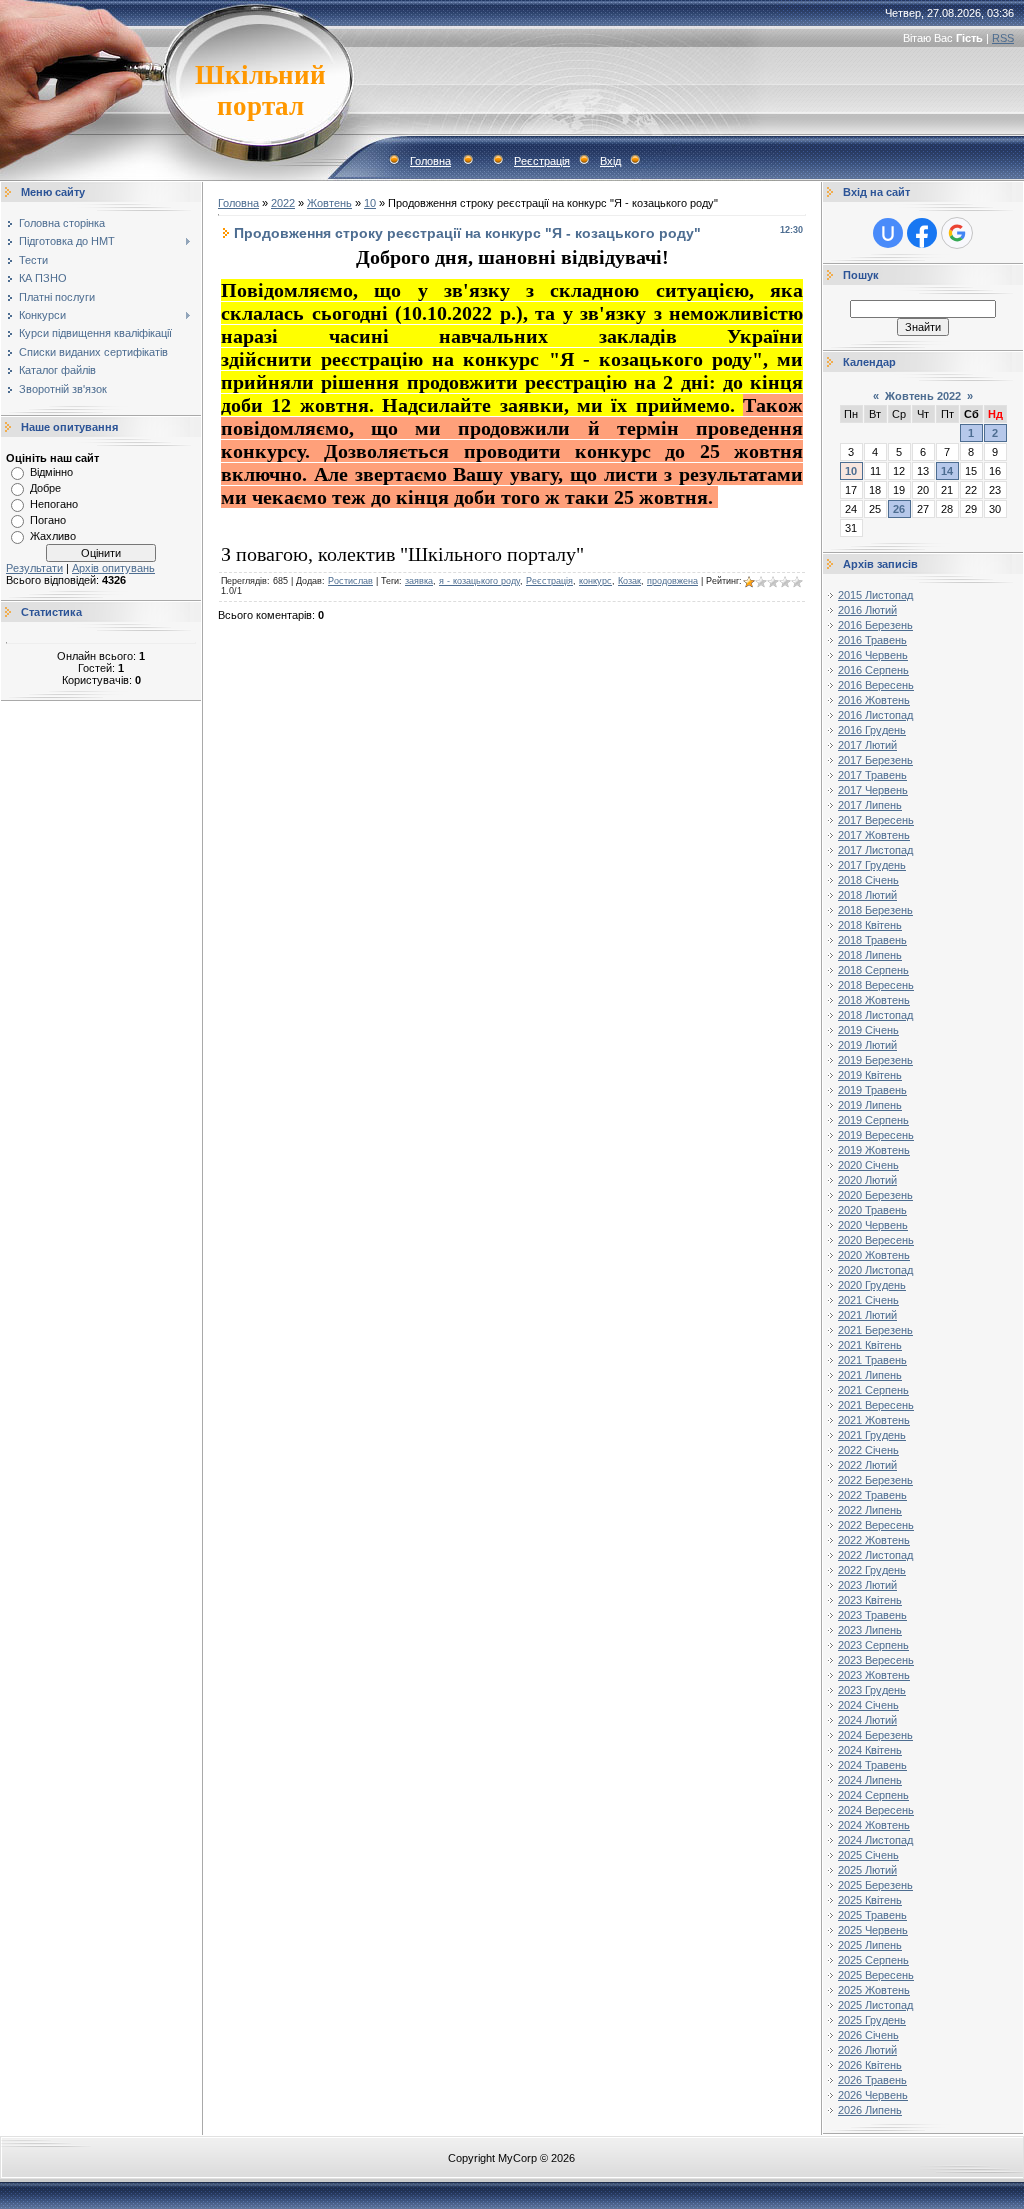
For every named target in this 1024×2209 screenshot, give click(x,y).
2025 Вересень (876, 1975)
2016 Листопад (875, 715)
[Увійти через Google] (957, 233)
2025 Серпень (873, 1960)
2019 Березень (875, 1060)
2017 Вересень (876, 820)
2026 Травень (872, 2080)
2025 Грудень (872, 2020)
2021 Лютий (867, 1315)
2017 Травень (872, 775)
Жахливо (53, 536)
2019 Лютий (867, 1045)
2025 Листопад (875, 2005)
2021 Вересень (876, 1405)
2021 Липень (870, 1375)
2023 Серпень (873, 1645)
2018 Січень (868, 880)
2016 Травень (872, 640)
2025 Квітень (870, 1900)
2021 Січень (868, 1300)
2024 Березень (875, 1735)
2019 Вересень (876, 1135)
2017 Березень (875, 760)
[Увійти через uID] (888, 233)
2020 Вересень (876, 1240)
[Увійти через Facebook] (922, 233)
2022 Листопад (875, 1555)
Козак (629, 581)
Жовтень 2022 (923, 396)
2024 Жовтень (874, 1825)
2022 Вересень (876, 1525)
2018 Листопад (875, 1015)
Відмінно (51, 472)
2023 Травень (872, 1615)
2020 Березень (875, 1195)
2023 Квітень (870, 1600)
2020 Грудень (872, 1285)
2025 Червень (873, 1930)
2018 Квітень (870, 925)
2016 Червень (873, 655)
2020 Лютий (867, 1180)
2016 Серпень (873, 670)
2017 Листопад (875, 850)
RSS (1003, 38)
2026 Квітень (870, 2065)
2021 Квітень (870, 1345)
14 (947, 471)
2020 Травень (872, 1210)
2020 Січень (868, 1165)
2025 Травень (872, 1915)
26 (899, 509)
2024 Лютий (867, 1720)
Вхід (610, 161)
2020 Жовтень (874, 1255)
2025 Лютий (867, 1870)
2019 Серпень (873, 1120)
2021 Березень (875, 1330)
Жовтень (329, 203)
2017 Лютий (867, 745)
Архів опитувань (113, 568)
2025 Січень (868, 1855)
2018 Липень (870, 955)
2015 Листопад (875, 595)
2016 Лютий (867, 610)
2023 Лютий (867, 1585)
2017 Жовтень (874, 835)
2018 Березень (875, 910)
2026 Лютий (867, 2050)
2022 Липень (870, 1510)
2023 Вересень (876, 1660)
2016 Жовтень (874, 700)
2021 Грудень (872, 1435)
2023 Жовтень (874, 1675)
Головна (430, 161)
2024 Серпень (873, 1795)
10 (370, 203)
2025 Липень (870, 1945)
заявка (419, 581)
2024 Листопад (875, 1840)
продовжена (672, 581)
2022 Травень (872, 1495)
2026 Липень (870, 2110)
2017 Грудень (872, 865)
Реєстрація (542, 161)
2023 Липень (870, 1630)
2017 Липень (870, 805)
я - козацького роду (479, 581)
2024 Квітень (870, 1750)
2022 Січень (868, 1450)
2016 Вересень (876, 685)
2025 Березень (875, 1885)
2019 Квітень (870, 1075)
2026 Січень (868, 2035)
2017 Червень (873, 790)
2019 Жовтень (874, 1150)
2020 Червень (873, 1225)
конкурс (595, 581)
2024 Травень (872, 1765)
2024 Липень (870, 1780)
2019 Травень (872, 1090)
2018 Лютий (867, 895)
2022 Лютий (867, 1465)
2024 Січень (868, 1705)
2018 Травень (872, 940)
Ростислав (350, 581)
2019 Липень (870, 1105)
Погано (48, 520)
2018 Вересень (876, 985)
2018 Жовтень (874, 1000)
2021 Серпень (873, 1390)
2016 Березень (875, 625)
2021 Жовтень (874, 1420)
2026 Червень (873, 2095)
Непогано (54, 504)
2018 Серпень (873, 970)
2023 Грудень (872, 1690)
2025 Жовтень (874, 1990)
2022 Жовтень (874, 1540)
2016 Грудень (872, 730)
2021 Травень (872, 1360)
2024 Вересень (876, 1810)
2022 (283, 203)
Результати (34, 568)
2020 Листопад (875, 1270)
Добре (45, 488)
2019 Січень (868, 1030)
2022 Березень (875, 1480)
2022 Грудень (872, 1570)
